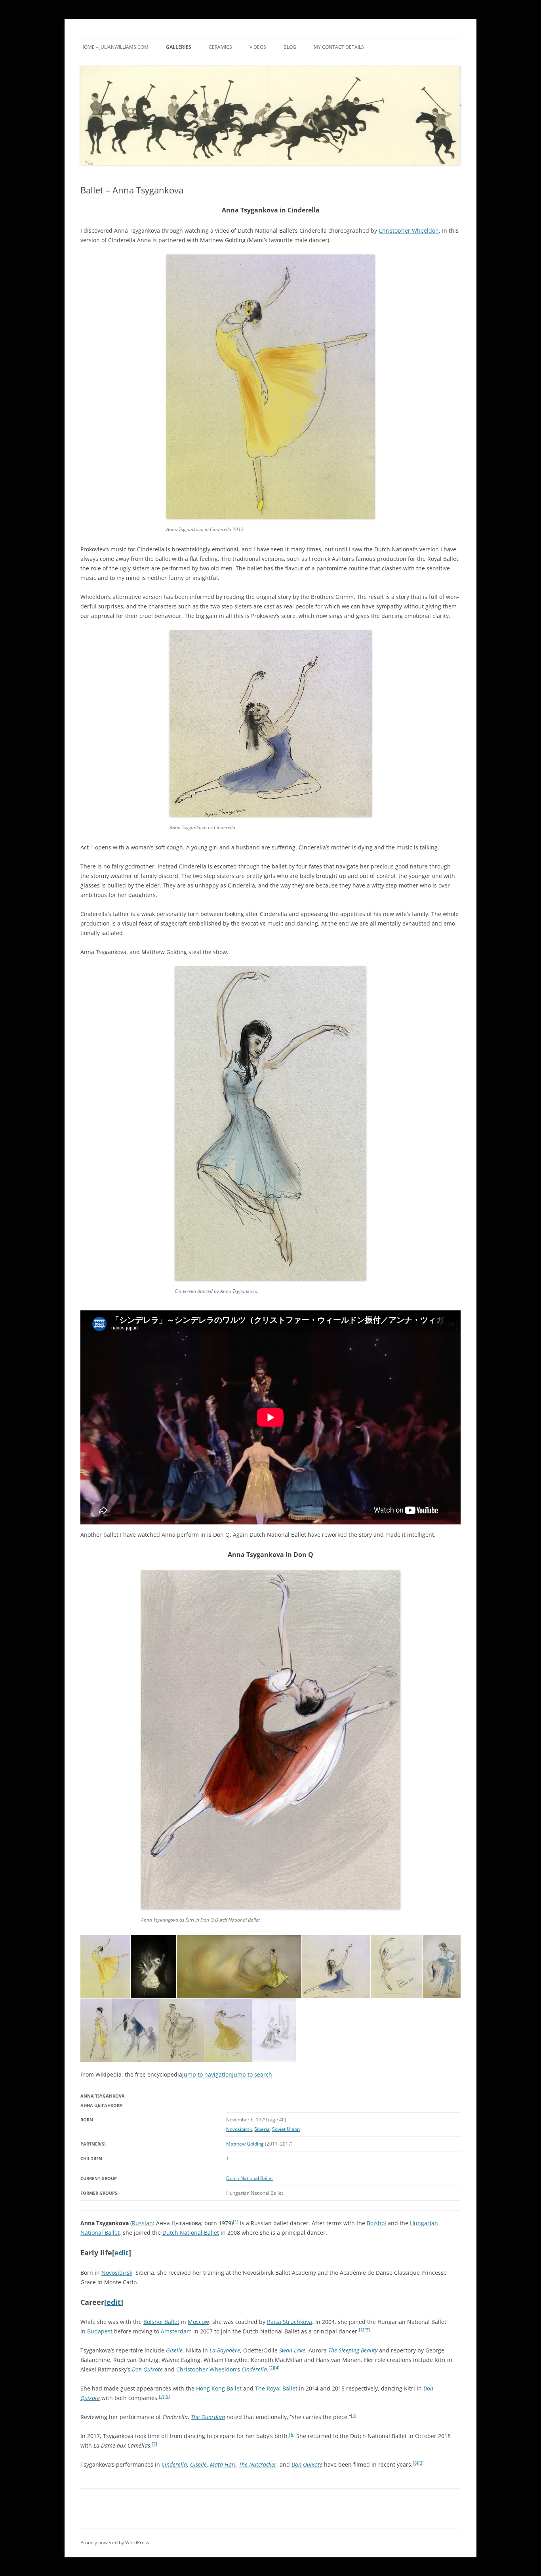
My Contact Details (339, 47)
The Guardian (208, 2417)
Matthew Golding (245, 2144)
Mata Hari (223, 2464)
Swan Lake (292, 2350)
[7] (154, 2444)
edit (122, 2253)
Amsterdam (176, 2331)
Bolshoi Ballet (161, 2322)
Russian (142, 2223)
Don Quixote (147, 2369)
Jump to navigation (207, 2074)
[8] (415, 2463)
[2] (362, 2330)
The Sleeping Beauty (353, 2350)
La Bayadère (225, 2350)
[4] (277, 2368)
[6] (292, 2434)
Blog (290, 47)
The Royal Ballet (276, 2388)
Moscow (198, 2322)
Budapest (100, 2331)
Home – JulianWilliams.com (114, 47)
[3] (367, 2330)
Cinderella (254, 2369)
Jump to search (252, 2074)
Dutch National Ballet (250, 2178)
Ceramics (220, 47)
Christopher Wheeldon (409, 230)
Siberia (262, 2129)
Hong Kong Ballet (219, 2388)
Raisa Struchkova (290, 2322)
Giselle (174, 2350)
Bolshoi (376, 2223)
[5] (167, 2396)
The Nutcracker (258, 2464)
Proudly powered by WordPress (115, 2543)
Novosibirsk (239, 2129)
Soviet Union (286, 2129)
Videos (258, 47)
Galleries (179, 47)
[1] (236, 2222)
